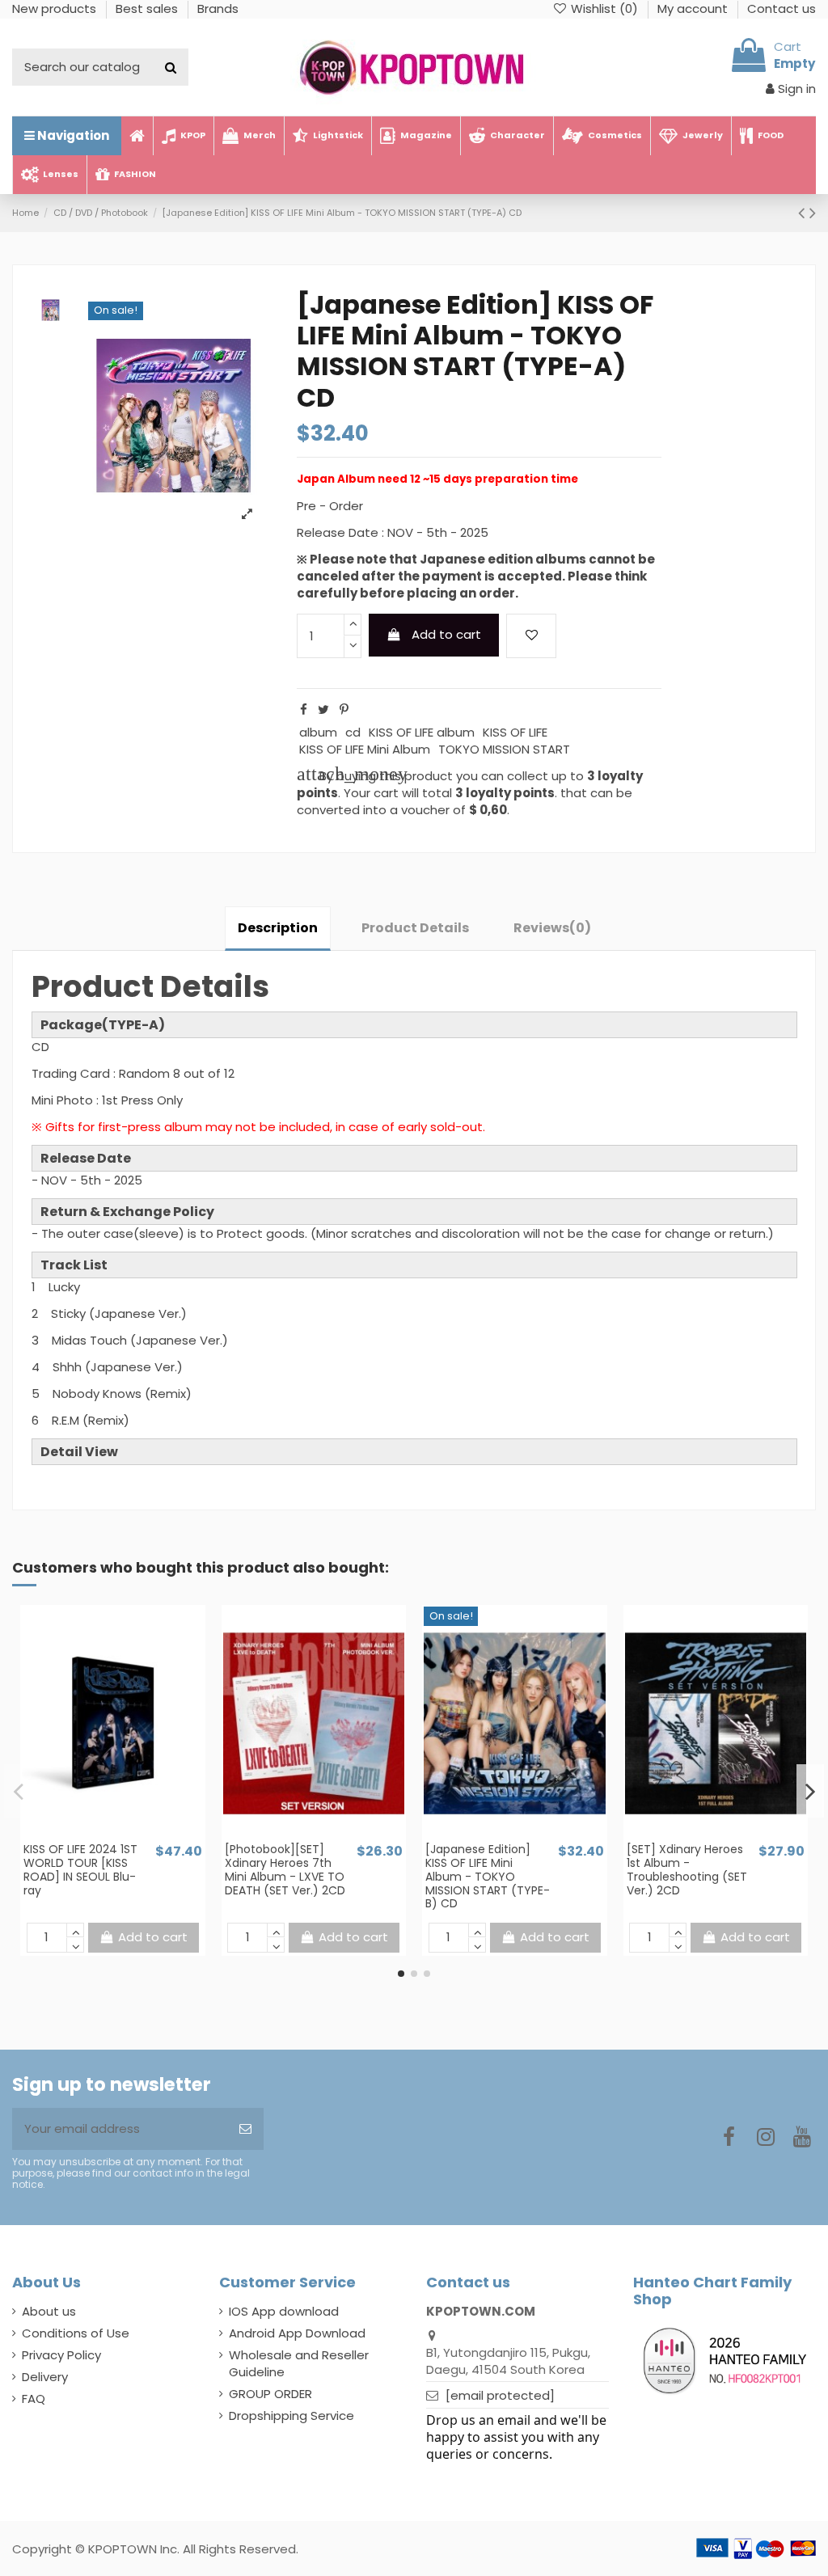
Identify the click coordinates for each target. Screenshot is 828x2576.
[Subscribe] (245, 2129)
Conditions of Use (76, 2333)
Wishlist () (604, 8)
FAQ (34, 2399)
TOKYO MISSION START (504, 749)
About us (49, 2311)
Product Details (415, 928)
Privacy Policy (61, 2355)
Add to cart (446, 634)
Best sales (148, 8)
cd (353, 732)
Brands (218, 8)
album (318, 732)
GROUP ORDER (270, 2394)
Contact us (782, 8)
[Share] (304, 709)
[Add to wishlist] (531, 636)
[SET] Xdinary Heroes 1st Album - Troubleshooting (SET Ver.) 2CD (687, 1869)
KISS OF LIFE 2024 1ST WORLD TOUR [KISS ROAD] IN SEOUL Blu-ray (80, 1869)
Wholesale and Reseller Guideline (299, 2363)
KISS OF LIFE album (422, 732)
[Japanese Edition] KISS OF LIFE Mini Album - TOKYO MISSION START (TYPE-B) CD (488, 1876)
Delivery (45, 2377)
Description (278, 928)
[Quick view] (125, 1835)
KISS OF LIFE (515, 732)
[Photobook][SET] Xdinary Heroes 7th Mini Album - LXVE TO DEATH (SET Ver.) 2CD (285, 1869)
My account (694, 8)
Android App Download (297, 2333)
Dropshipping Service (291, 2416)
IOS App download (284, 2311)
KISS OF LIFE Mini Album (365, 749)
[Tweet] (323, 709)
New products (56, 8)
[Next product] (813, 213)
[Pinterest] (344, 709)
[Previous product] (804, 213)
